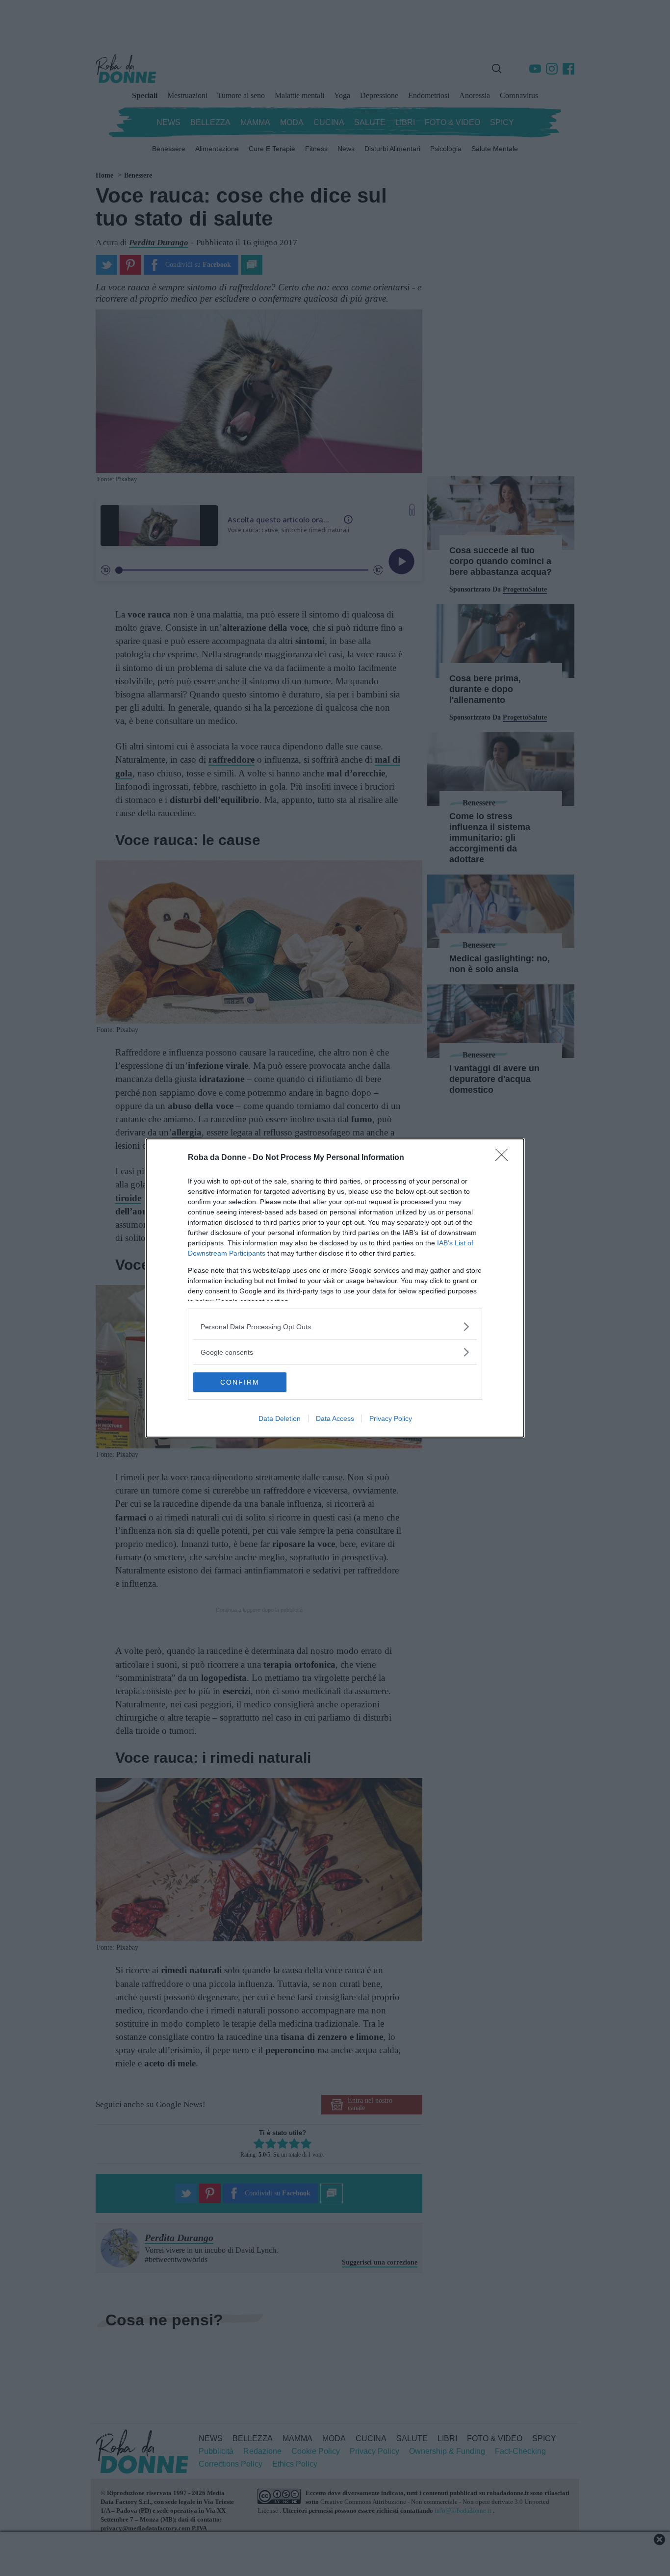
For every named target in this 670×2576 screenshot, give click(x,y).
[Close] (505, 1158)
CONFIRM (240, 1382)
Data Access (335, 1418)
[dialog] (335, 1288)
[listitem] (335, 1327)
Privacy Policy (391, 1418)
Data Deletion (280, 1418)
